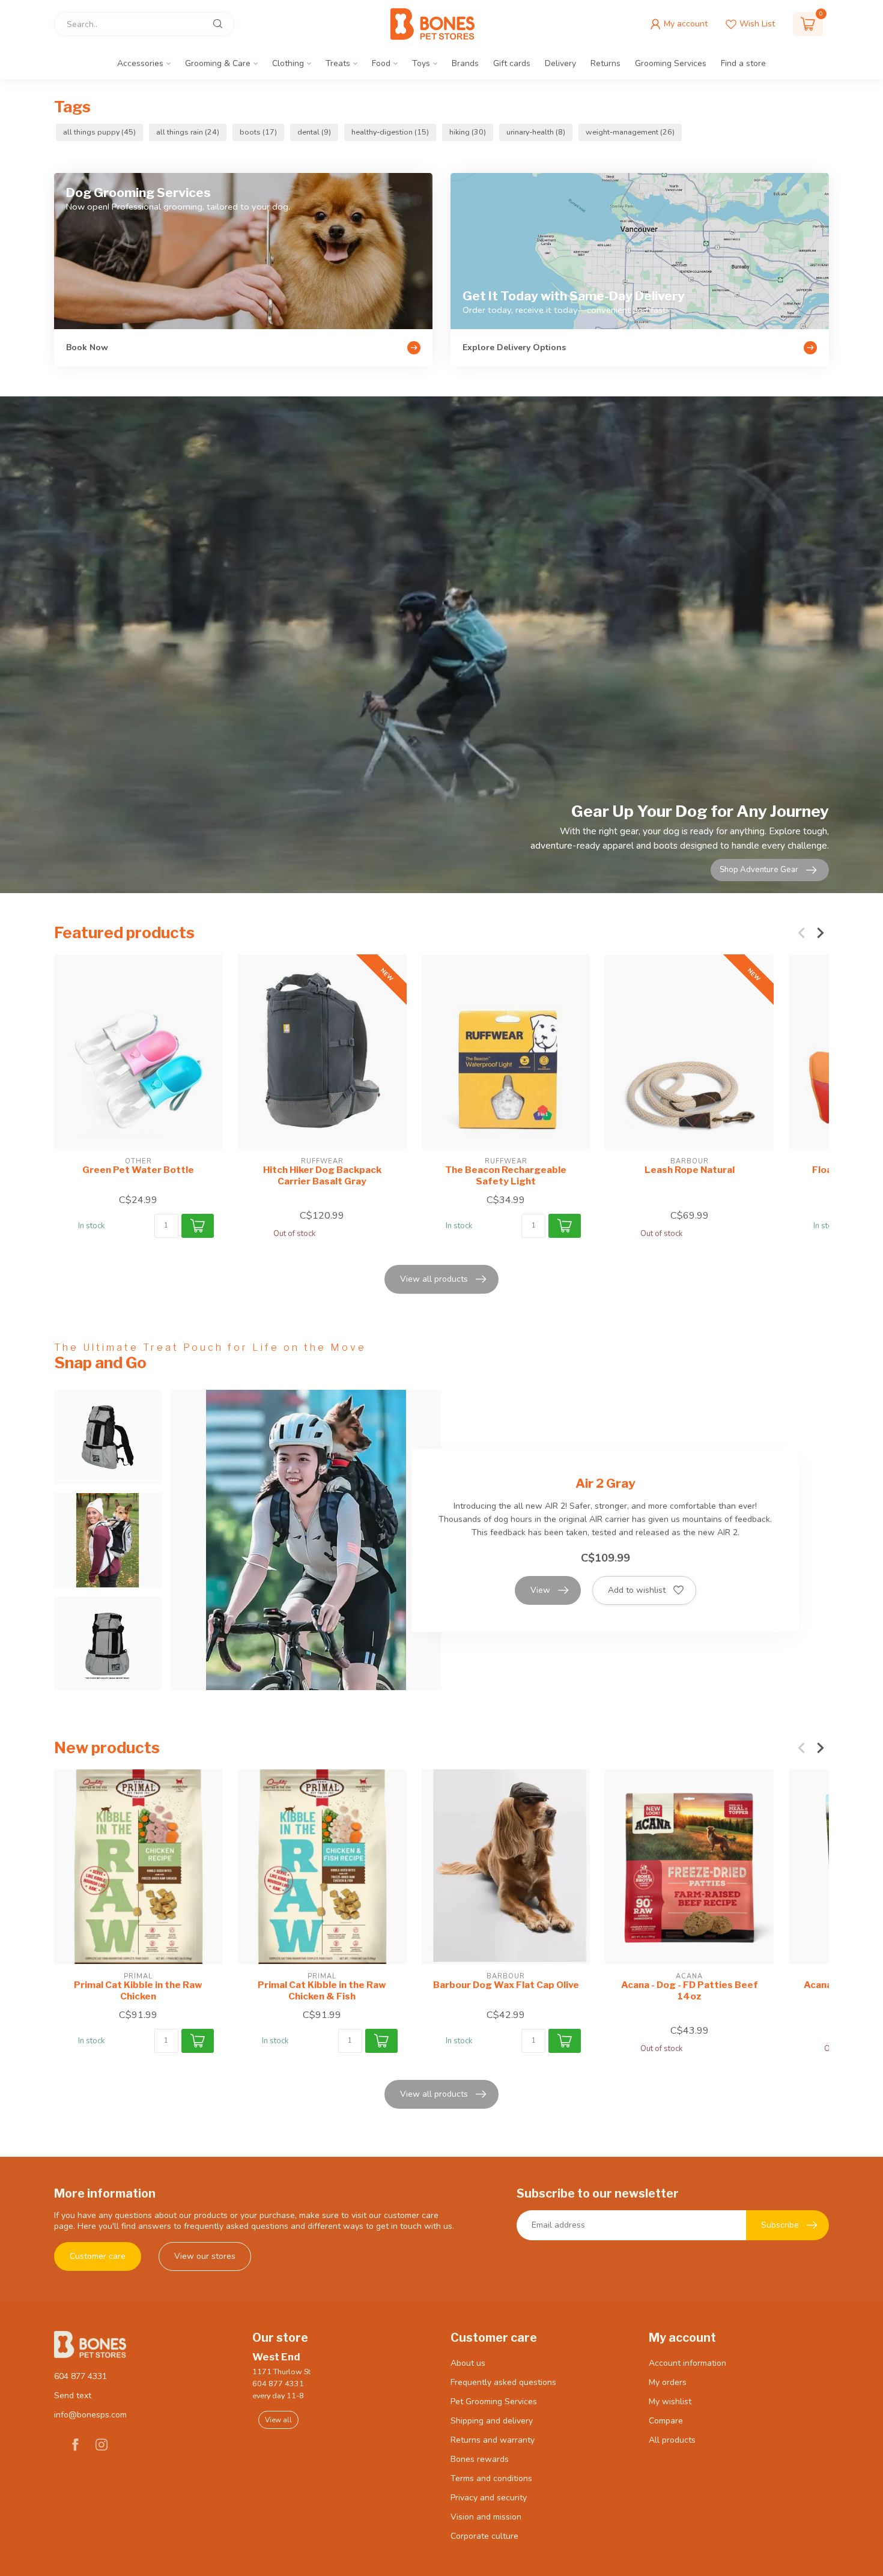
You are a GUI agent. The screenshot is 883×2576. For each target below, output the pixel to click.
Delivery (560, 63)
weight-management (630, 132)
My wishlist (670, 2402)
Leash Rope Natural (690, 1170)
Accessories (140, 63)
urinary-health (536, 132)
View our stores (205, 2256)
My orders (668, 2382)
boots (258, 132)
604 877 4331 (80, 2376)
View (540, 1590)
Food (381, 63)
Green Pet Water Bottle (138, 1170)
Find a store (743, 63)
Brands (465, 63)
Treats (338, 63)
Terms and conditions (491, 2478)
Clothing (288, 63)
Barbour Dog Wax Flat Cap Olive (506, 1985)
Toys (421, 63)
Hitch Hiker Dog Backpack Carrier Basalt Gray (322, 1175)
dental (314, 132)
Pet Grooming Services (494, 2402)
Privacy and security (489, 2498)
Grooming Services (671, 63)
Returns (605, 63)
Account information (687, 2363)
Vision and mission (486, 2517)
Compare (666, 2421)
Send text (73, 2396)
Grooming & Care (218, 63)
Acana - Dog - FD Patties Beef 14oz (690, 1990)
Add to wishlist (637, 1590)
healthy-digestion (390, 132)
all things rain (188, 132)
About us (468, 2363)
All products (672, 2440)
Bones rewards (480, 2459)
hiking (468, 132)
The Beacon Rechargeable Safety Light (506, 1175)
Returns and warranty (493, 2440)
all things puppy (99, 132)
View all (278, 2420)
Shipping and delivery (492, 2421)
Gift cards (512, 63)
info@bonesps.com (90, 2415)
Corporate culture (484, 2536)
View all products (434, 1279)
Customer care (98, 2256)
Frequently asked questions (503, 2382)
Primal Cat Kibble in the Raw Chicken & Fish (322, 1990)
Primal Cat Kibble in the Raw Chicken (138, 1990)
